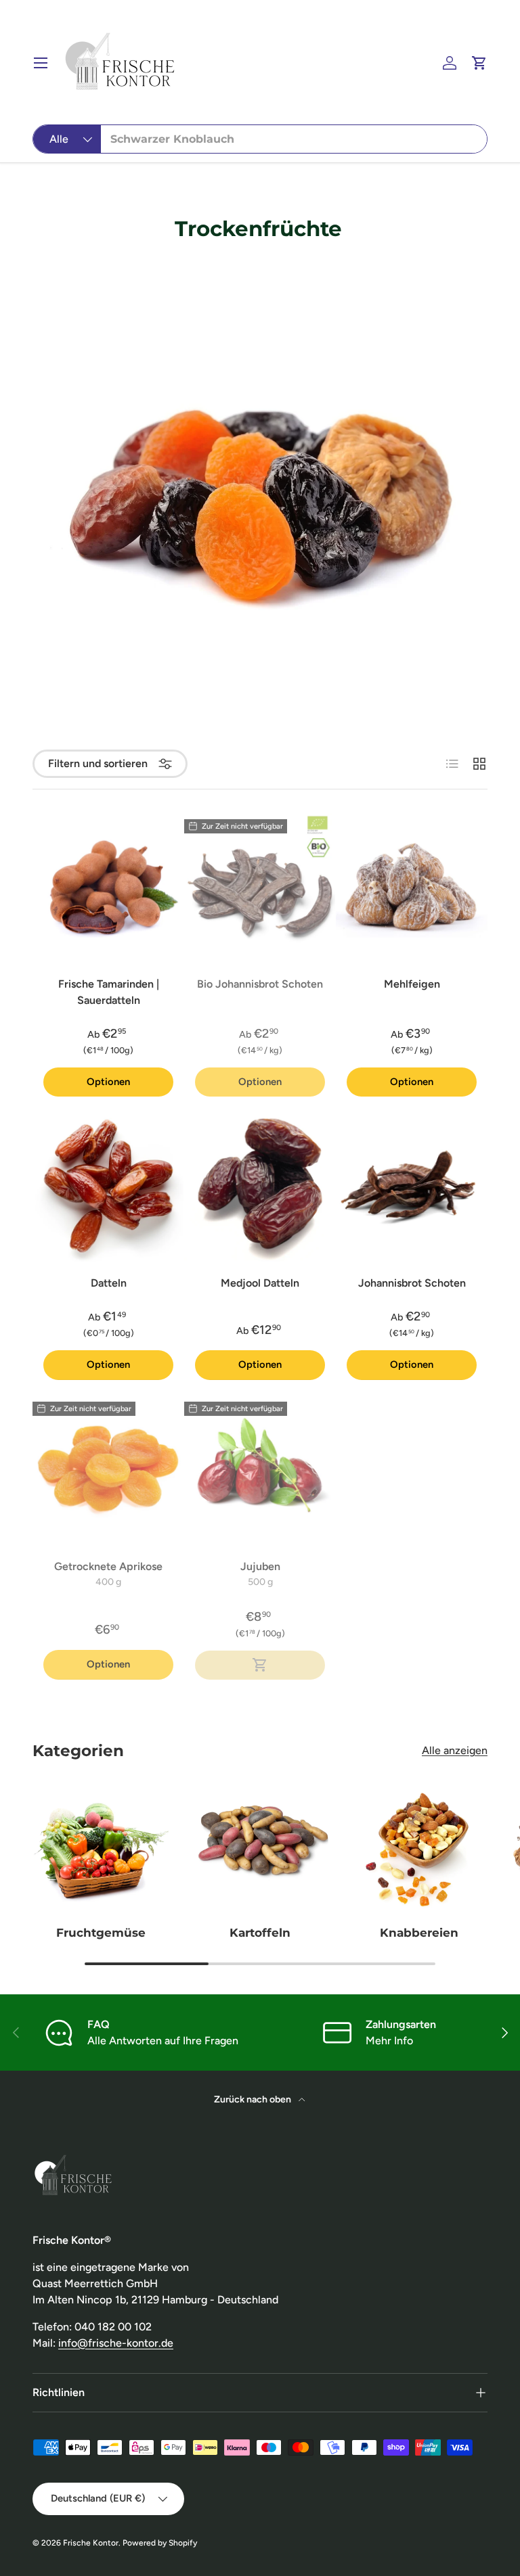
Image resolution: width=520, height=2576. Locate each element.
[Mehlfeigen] (412, 887)
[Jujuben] (260, 1469)
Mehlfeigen (412, 984)
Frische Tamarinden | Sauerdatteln (109, 992)
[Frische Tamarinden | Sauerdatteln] (108, 887)
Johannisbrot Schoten (412, 1283)
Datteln (109, 1283)
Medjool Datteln (260, 1283)
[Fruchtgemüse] (101, 1846)
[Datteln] (108, 1186)
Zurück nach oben (254, 2099)
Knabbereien (419, 1932)
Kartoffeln (260, 1932)
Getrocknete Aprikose (108, 1566)
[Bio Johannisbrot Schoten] (260, 887)
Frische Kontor (91, 2543)
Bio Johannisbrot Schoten (260, 984)
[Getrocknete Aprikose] (108, 1469)
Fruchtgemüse (101, 1932)
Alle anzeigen (455, 1750)
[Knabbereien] (419, 1846)
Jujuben (260, 1566)
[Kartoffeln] (260, 1846)
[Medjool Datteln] (260, 1186)
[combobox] (260, 139)
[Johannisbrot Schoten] (412, 1186)
